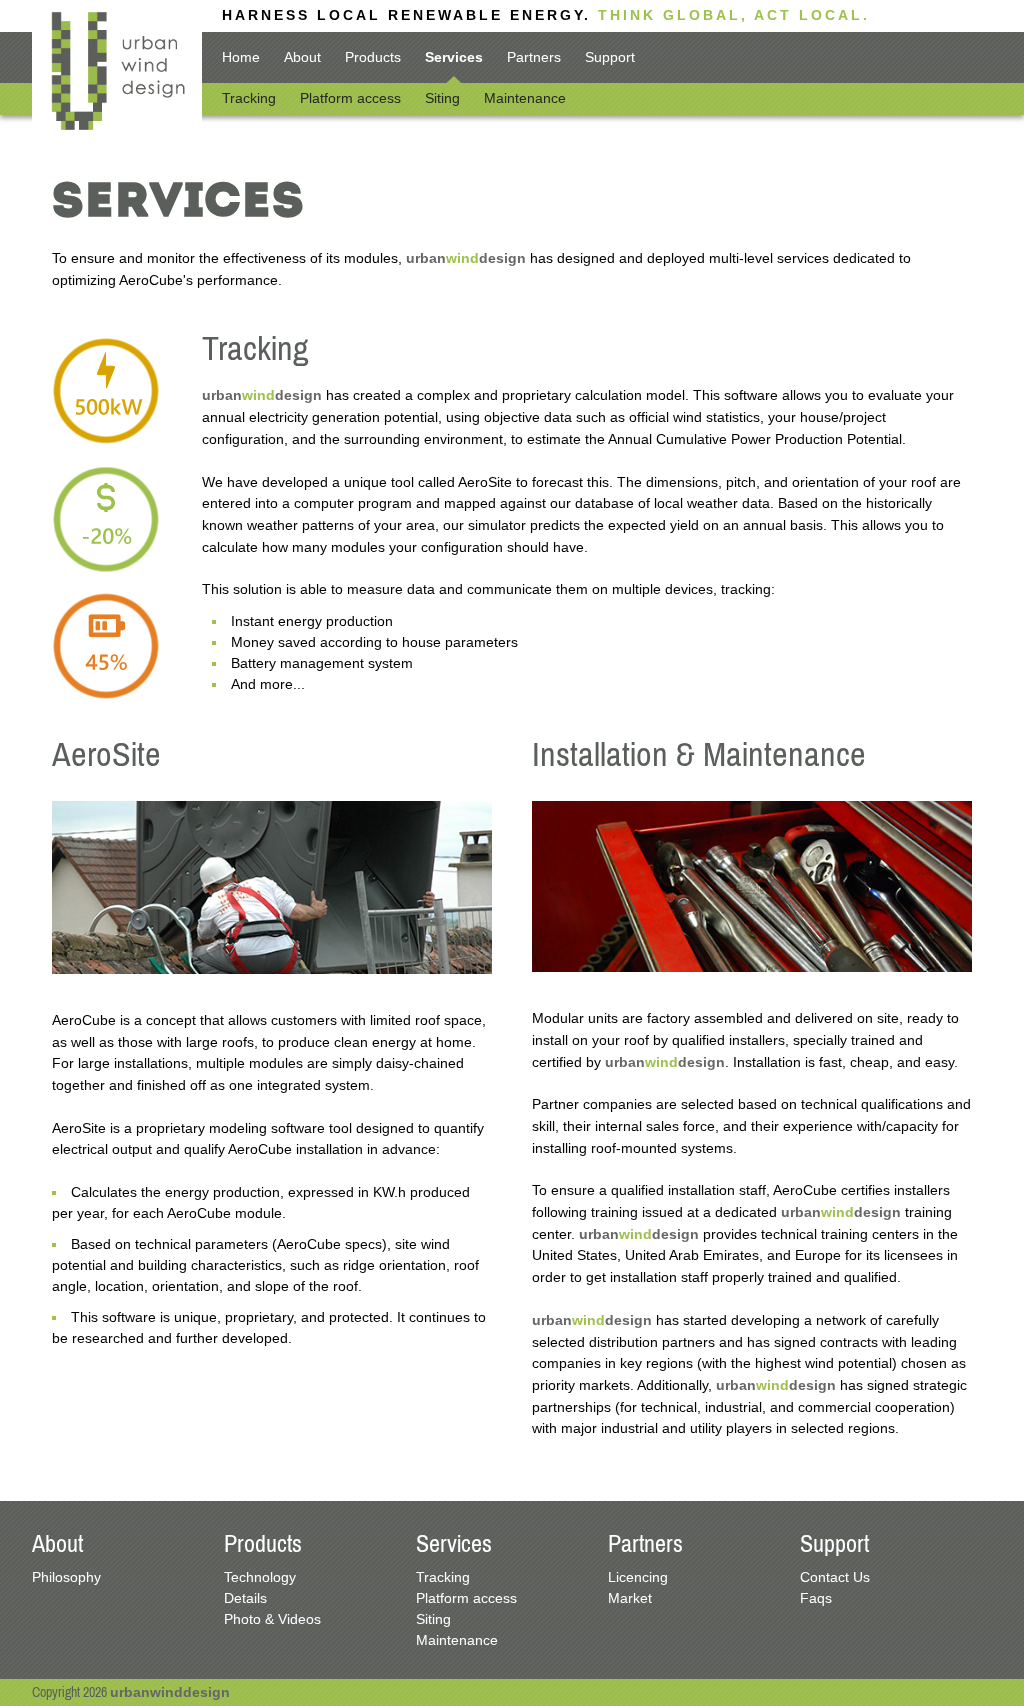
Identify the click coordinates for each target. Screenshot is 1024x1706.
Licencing (638, 1577)
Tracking (249, 98)
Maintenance (525, 98)
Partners (534, 57)
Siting (442, 98)
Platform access (350, 98)
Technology (260, 1577)
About (302, 57)
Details (245, 1598)
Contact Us (835, 1577)
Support (610, 57)
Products (373, 57)
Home (241, 57)
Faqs (816, 1598)
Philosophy (66, 1577)
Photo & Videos (272, 1619)
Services (454, 57)
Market (630, 1598)
